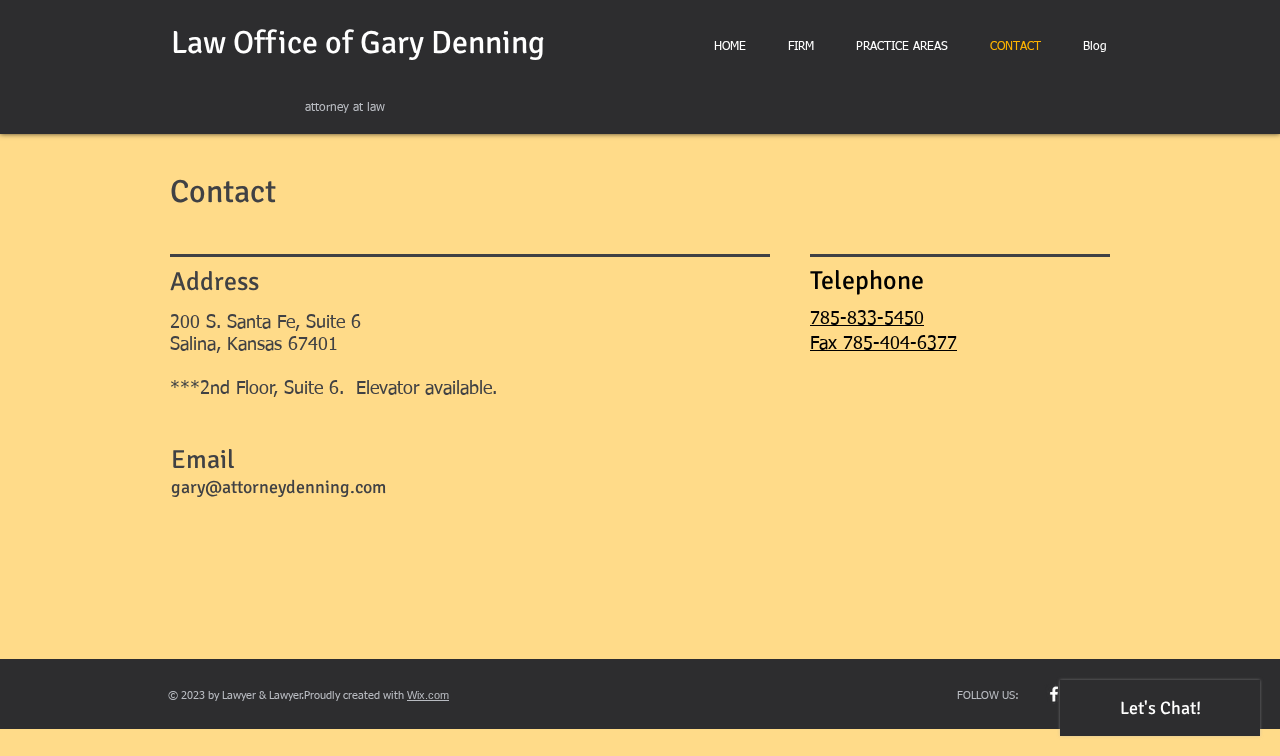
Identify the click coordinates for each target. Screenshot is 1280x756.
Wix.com (428, 695)
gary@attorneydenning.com (278, 487)
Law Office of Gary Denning (358, 42)
